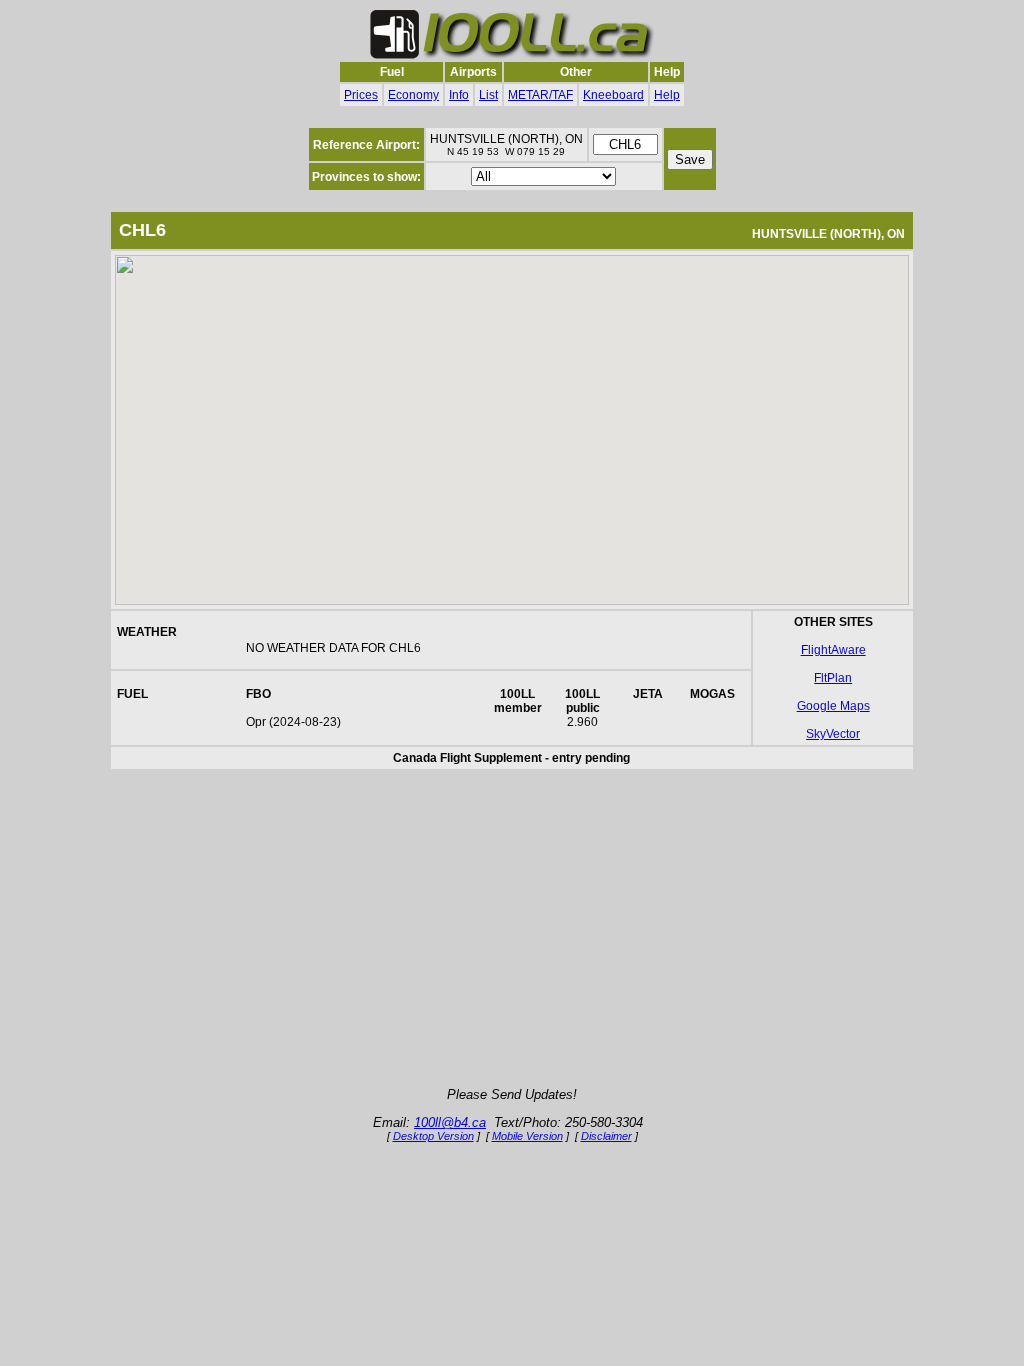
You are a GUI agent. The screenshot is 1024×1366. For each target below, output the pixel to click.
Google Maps (833, 706)
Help (667, 95)
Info (459, 95)
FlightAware (833, 650)
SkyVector (833, 734)
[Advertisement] (512, 929)
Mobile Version (527, 1136)
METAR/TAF (540, 95)
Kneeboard (613, 95)
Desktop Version (433, 1136)
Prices (361, 95)
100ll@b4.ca (450, 1122)
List (488, 95)
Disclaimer (606, 1136)
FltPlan (833, 678)
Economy (413, 95)
